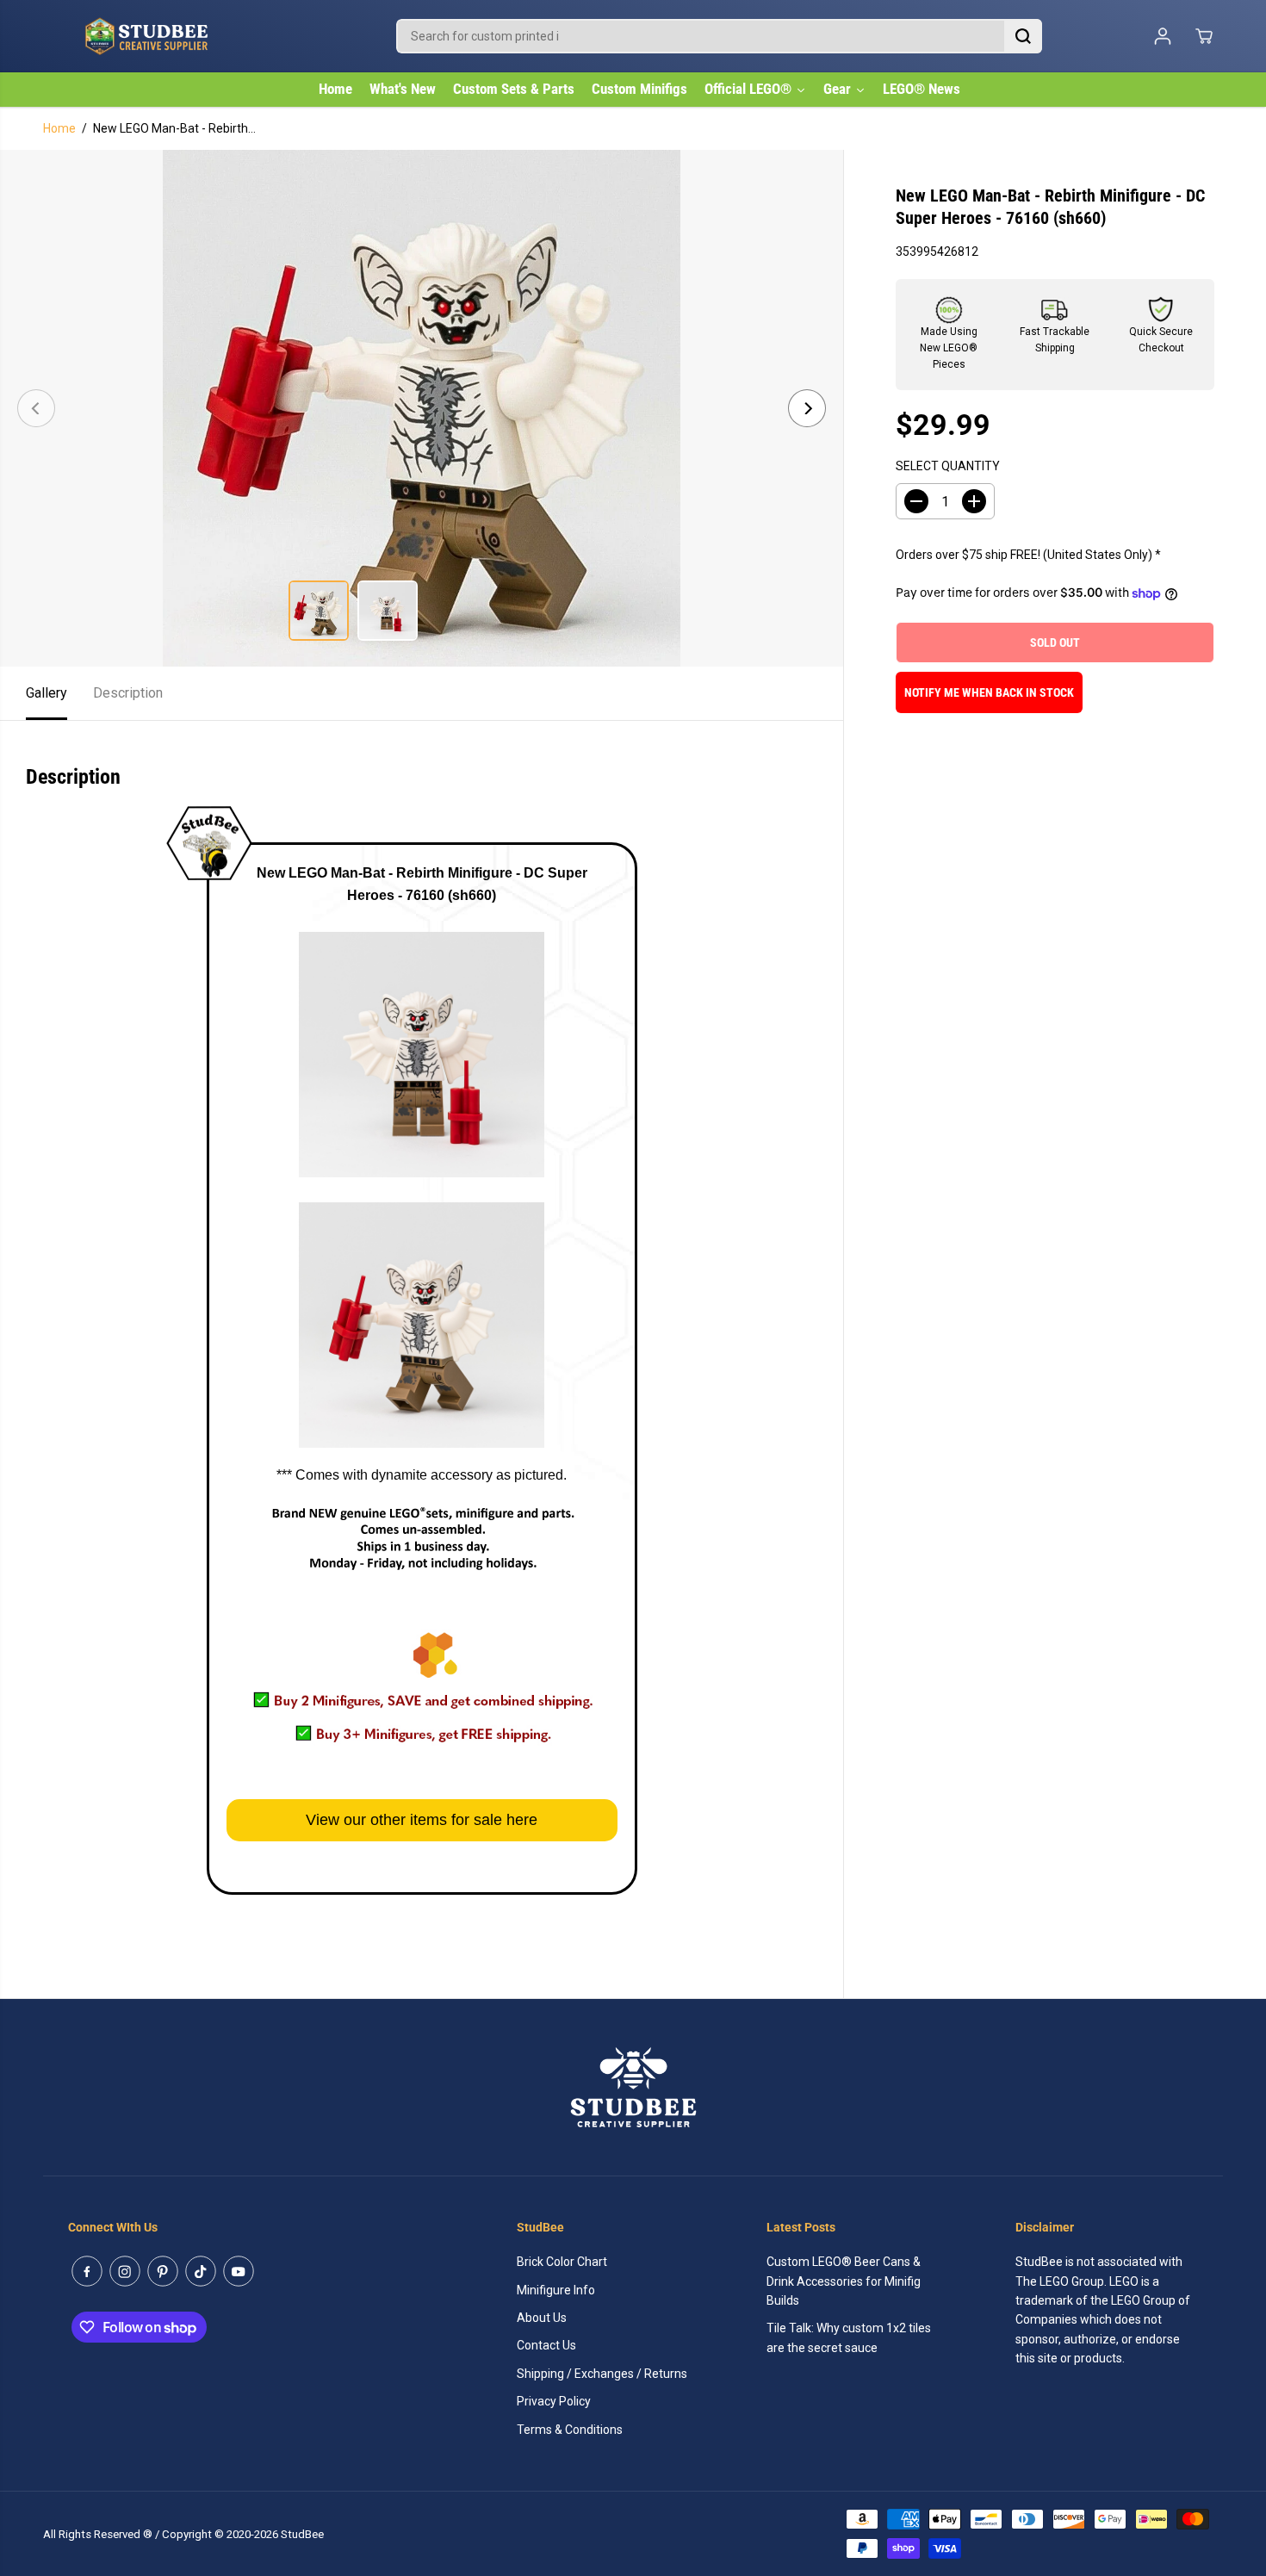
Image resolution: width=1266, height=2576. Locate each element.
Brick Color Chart (562, 2262)
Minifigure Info (556, 2290)
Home (59, 128)
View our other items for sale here (422, 1820)
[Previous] (36, 408)
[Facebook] (87, 2271)
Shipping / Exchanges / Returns (602, 2374)
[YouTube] (239, 2271)
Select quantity (948, 466)
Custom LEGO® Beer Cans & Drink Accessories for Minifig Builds (844, 2281)
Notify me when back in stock (989, 692)
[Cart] (1204, 36)
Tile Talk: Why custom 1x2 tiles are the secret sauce (849, 2337)
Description (128, 693)
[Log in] (1163, 36)
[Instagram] (125, 2271)
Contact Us (546, 2345)
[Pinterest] (163, 2271)
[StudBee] (189, 36)
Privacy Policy (554, 2401)
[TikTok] (201, 2271)
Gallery (47, 693)
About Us (542, 2318)
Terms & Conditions (570, 2430)
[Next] (807, 408)
